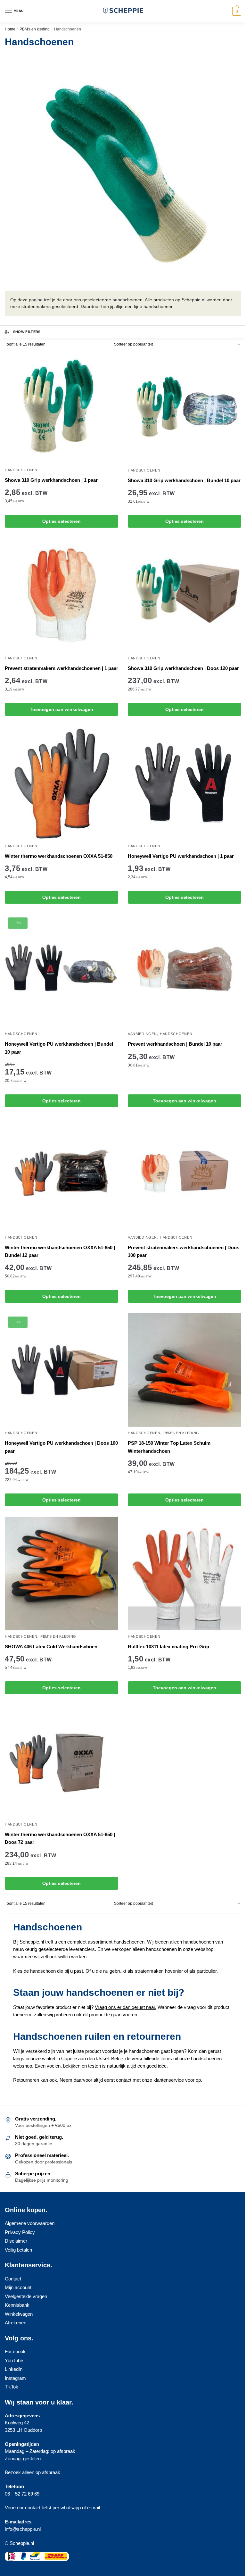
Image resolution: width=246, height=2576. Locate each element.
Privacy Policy (20, 2232)
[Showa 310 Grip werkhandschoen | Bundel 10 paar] (184, 407)
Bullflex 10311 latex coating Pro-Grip (168, 1647)
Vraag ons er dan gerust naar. (126, 2007)
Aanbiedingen (142, 1034)
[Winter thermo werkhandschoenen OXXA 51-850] (61, 783)
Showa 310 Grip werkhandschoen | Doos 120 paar (183, 668)
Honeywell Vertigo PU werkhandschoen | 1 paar (181, 856)
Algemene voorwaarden (30, 2223)
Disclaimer (16, 2241)
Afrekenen (16, 2323)
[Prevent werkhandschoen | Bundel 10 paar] (184, 971)
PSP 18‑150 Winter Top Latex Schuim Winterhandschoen (169, 1447)
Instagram (15, 2378)
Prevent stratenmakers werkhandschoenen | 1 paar (61, 668)
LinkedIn (14, 2369)
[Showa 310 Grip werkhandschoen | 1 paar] (61, 407)
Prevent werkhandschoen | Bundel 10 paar (175, 1044)
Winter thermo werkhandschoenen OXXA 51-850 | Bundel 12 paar (60, 1251)
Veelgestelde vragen (26, 2296)
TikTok (12, 2387)
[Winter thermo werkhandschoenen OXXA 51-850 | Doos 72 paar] (61, 1761)
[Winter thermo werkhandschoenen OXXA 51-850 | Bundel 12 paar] (61, 1175)
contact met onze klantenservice (150, 2080)
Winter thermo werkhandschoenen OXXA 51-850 (59, 856)
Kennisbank (17, 2305)
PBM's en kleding (35, 29)
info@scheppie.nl (23, 2529)
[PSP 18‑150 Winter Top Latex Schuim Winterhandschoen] (184, 1370)
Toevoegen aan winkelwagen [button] (61, 709)
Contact (13, 2279)
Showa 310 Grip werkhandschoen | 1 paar (51, 480)
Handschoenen (21, 470)
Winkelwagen (19, 2314)
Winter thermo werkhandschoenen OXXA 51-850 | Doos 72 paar (60, 1838)
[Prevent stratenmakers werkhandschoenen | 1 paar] (61, 595)
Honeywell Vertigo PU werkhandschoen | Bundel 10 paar (59, 1048)
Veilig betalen (18, 2250)
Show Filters (27, 332)
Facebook (15, 2351)
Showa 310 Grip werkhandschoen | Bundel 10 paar (184, 480)
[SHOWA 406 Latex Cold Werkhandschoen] (61, 1574)
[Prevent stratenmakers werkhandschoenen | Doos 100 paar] (184, 1175)
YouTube (14, 2360)
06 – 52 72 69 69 (22, 2494)
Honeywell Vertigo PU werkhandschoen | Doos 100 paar (61, 1447)
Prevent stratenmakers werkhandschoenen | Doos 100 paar (184, 1251)
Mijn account (18, 2287)
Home (10, 29)
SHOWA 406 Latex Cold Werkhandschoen (51, 1647)
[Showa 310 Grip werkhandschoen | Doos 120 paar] (184, 595)
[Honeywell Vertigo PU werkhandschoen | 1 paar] (184, 783)
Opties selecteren (61, 521)
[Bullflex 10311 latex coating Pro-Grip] (184, 1574)
